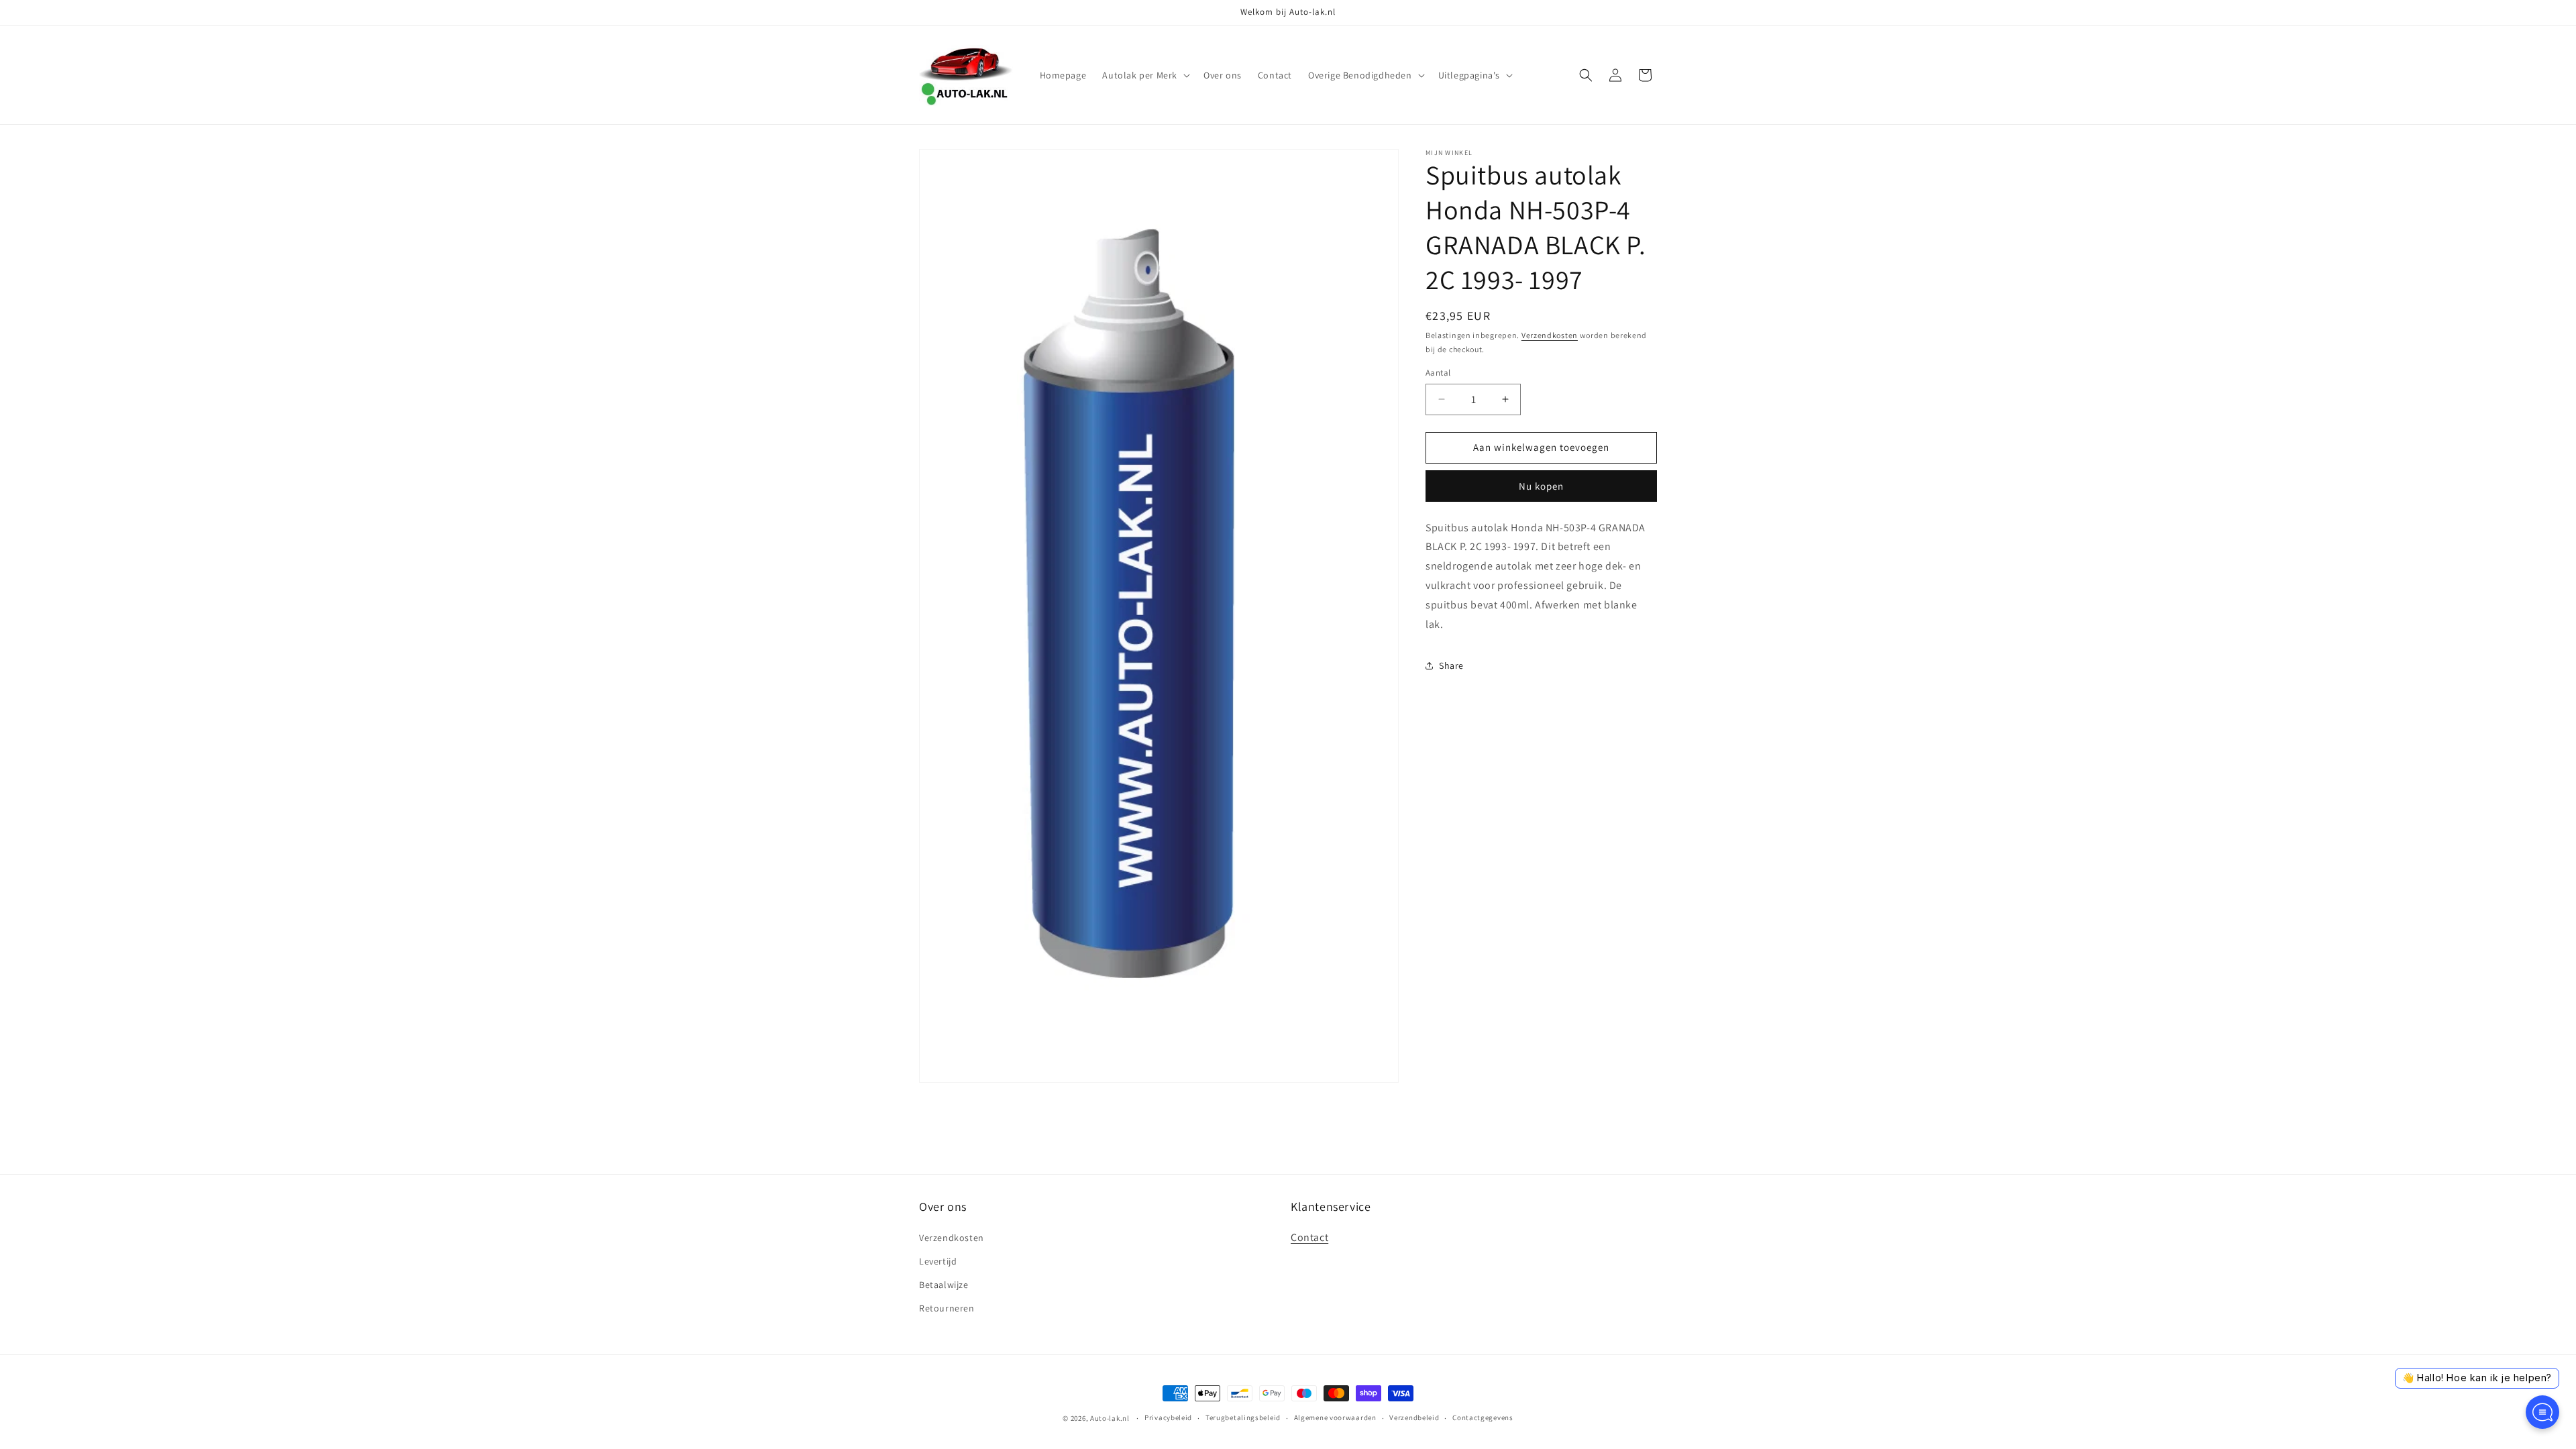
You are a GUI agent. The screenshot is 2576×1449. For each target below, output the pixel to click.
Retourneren (947, 1308)
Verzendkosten (1550, 335)
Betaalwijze (944, 1285)
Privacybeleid (1168, 1417)
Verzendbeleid (1414, 1417)
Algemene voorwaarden (1335, 1417)
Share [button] (1451, 665)
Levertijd (938, 1261)
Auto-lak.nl (1110, 1418)
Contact (1309, 1237)
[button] (1145, 75)
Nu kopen (1541, 486)
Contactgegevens (1483, 1417)
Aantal (1438, 373)
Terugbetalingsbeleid (1243, 1417)
